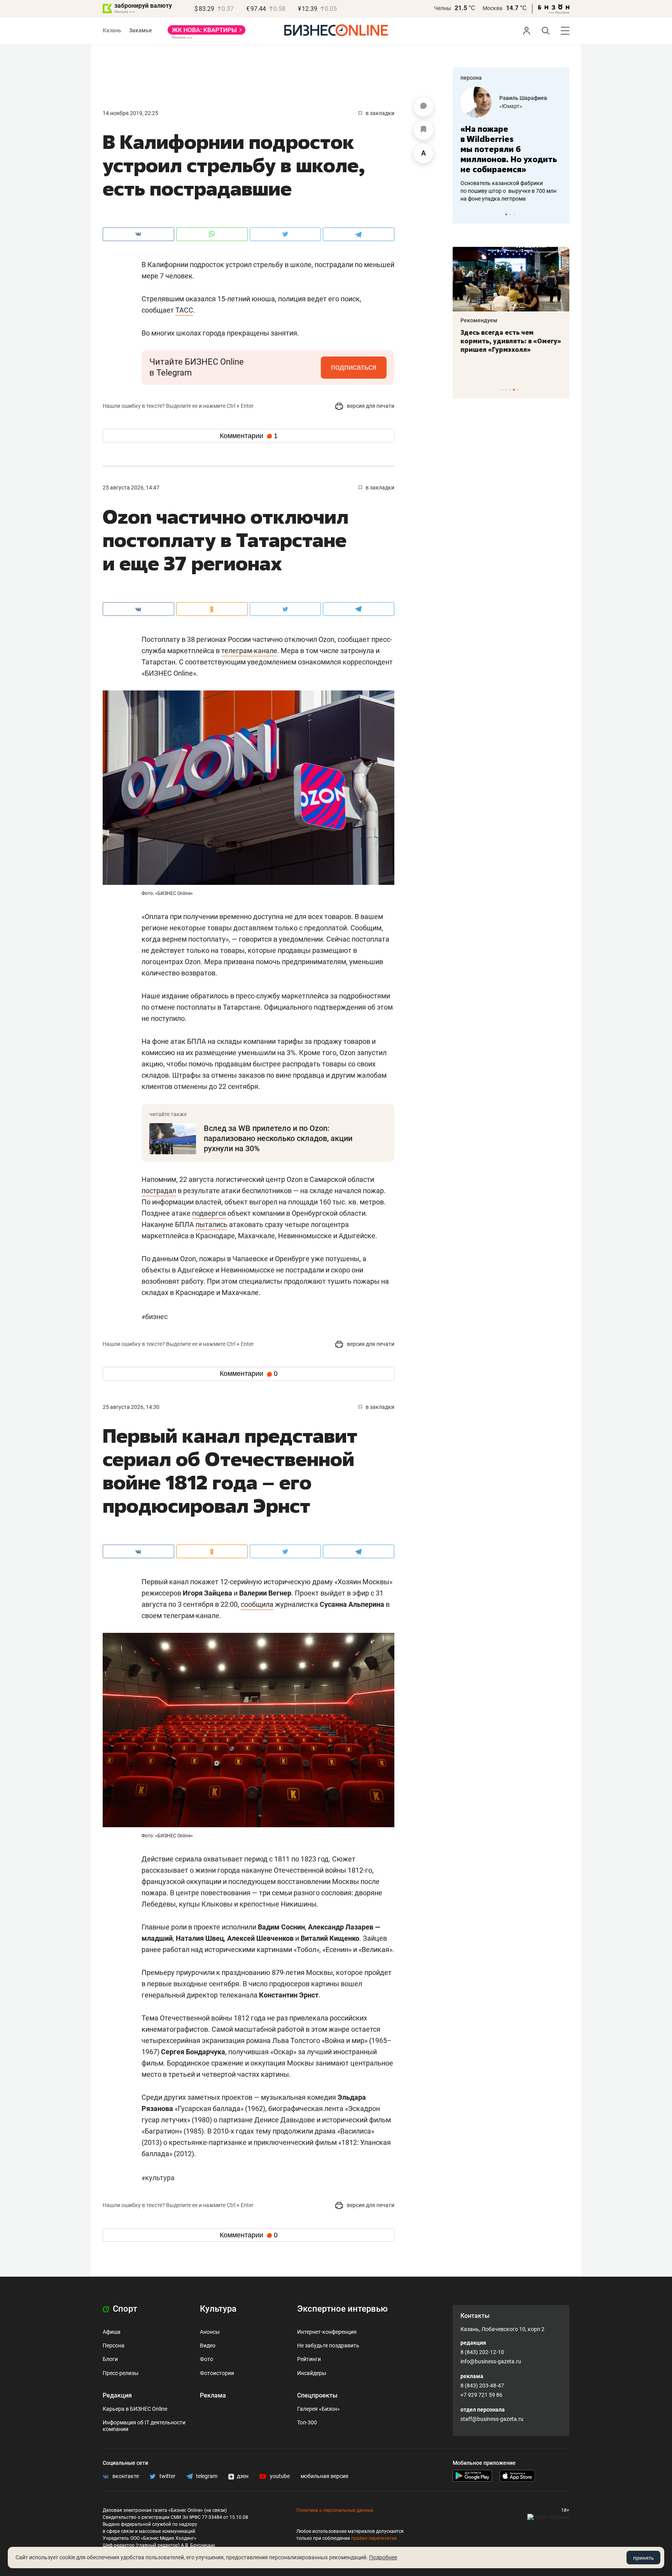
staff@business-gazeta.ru (492, 2419)
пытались (212, 1224)
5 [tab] (518, 390)
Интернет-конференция (327, 2332)
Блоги (110, 2359)
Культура (158, 2178)
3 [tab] (514, 214)
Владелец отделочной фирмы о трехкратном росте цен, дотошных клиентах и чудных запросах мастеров (510, 181)
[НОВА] (206, 33)
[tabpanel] (511, 140)
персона (471, 78)
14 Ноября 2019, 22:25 (130, 113)
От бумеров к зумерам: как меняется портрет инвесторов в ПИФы (505, 341)
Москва (493, 8)
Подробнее (383, 2557)
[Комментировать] (423, 107)
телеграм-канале (249, 651)
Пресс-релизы (121, 2373)
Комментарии (249, 436)
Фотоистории (217, 2373)
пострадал (159, 1191)
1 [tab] (506, 214)
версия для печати (370, 406)
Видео (208, 2345)
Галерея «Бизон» (318, 2409)
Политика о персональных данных (335, 2510)
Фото (206, 2359)
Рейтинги (309, 2359)
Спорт (124, 2309)
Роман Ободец (518, 98)
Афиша (112, 2332)
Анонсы (210, 2332)
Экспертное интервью (342, 2309)
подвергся (209, 1213)
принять (643, 2558)
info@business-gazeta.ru (491, 2361)
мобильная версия (325, 2476)
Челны (443, 8)
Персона (114, 2345)
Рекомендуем (479, 320)
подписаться (354, 367)
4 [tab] (514, 390)
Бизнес (155, 1317)
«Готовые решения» (525, 106)
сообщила (257, 1604)
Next (561, 214)
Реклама (213, 2395)
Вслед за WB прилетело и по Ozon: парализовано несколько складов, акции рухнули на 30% (278, 1138)
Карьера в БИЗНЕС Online (135, 2409)
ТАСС (184, 310)
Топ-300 (307, 2422)
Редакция (117, 2395)
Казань (112, 30)
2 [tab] (510, 214)
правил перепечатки (374, 2538)
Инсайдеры (312, 2373)
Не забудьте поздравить (328, 2345)
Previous (464, 214)
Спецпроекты (317, 2395)
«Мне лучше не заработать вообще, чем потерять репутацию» (508, 144)
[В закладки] (423, 130)
